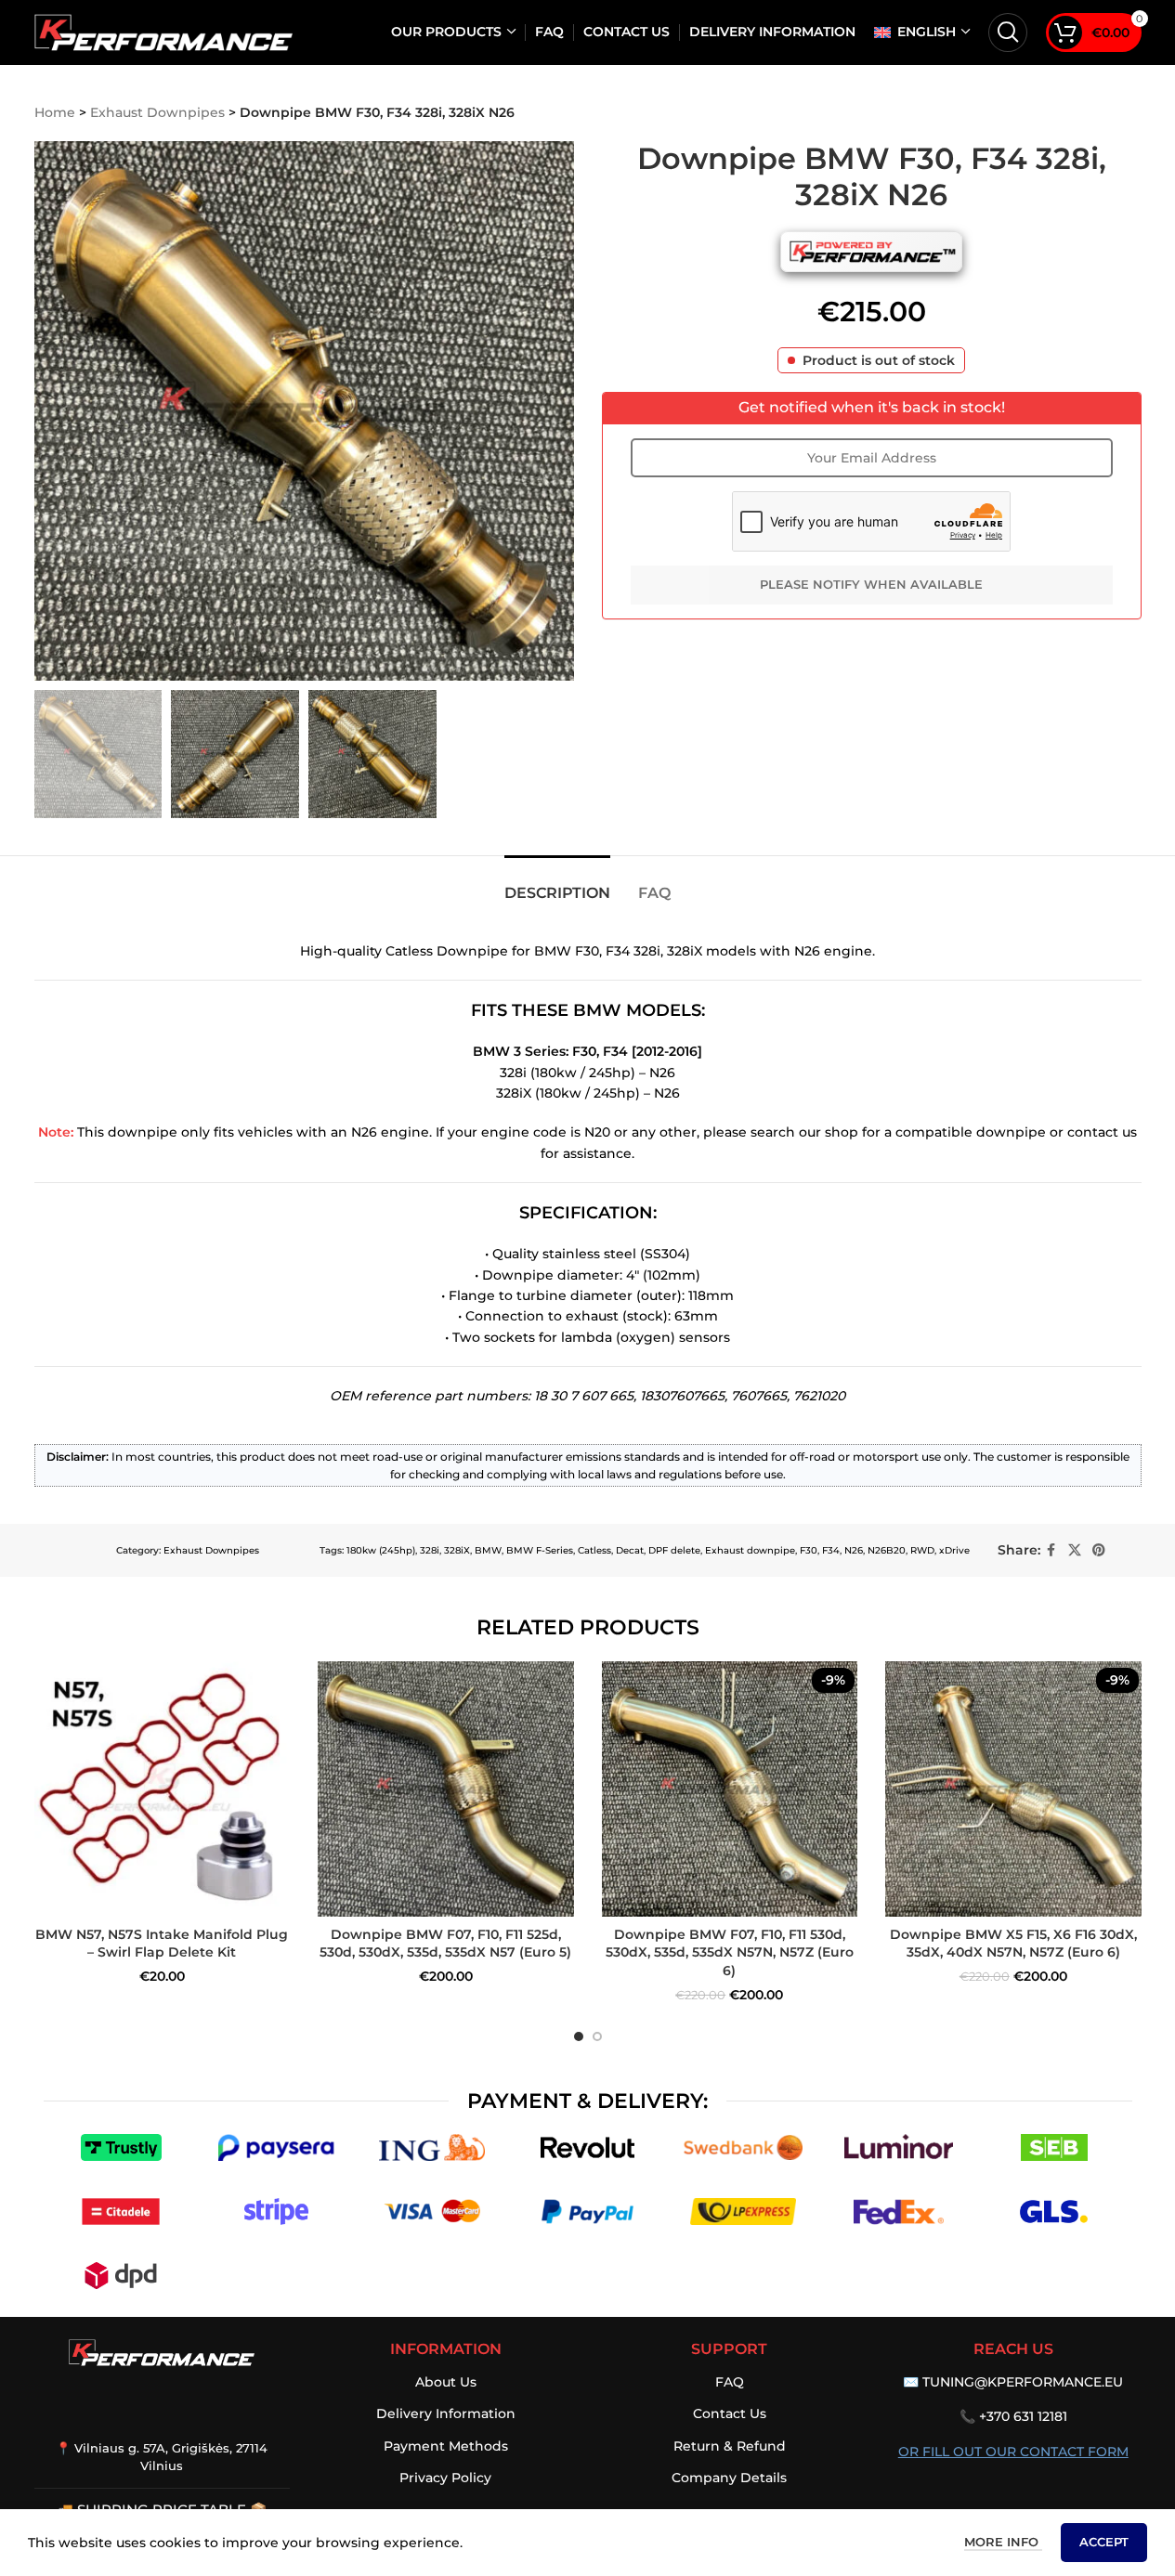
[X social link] (1075, 1550)
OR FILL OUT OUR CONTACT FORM (1013, 2452)
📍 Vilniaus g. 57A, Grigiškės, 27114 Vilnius (162, 2456)
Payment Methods (446, 2446)
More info (1003, 2542)
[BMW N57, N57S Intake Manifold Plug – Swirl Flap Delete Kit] (163, 1789)
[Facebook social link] (1051, 1550)
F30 (809, 1550)
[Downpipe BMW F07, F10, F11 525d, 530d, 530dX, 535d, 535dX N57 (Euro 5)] (446, 1789)
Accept (1104, 2542)
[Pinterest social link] (1099, 1550)
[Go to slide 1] (579, 2036)
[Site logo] (164, 32)
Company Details (729, 2478)
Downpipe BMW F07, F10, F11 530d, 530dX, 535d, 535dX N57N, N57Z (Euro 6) (730, 1952)
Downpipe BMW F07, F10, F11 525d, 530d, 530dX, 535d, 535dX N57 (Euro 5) (445, 1944)
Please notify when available (871, 584)
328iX (457, 1550)
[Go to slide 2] (597, 2036)
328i (430, 1550)
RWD (922, 1550)
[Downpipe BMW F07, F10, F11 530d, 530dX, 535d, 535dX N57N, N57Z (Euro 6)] (730, 1789)
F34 (831, 1550)
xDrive (954, 1550)
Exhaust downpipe (750, 1550)
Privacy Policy (445, 2478)
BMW (488, 1550)
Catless (594, 1550)
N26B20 (887, 1550)
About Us (446, 2382)
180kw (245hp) (381, 1550)
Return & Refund (730, 2446)
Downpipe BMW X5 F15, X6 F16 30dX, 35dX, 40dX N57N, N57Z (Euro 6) (1013, 1944)
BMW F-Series (540, 1550)
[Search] (1008, 33)
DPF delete (674, 1550)
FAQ (730, 2382)
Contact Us (730, 2413)
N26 (854, 1550)
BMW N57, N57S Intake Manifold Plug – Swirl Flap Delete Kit (162, 1944)
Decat (630, 1550)
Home (55, 112)
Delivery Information (446, 2413)
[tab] (557, 884)
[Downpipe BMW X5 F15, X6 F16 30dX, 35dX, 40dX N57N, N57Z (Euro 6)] (1013, 1789)
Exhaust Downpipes (157, 112)
